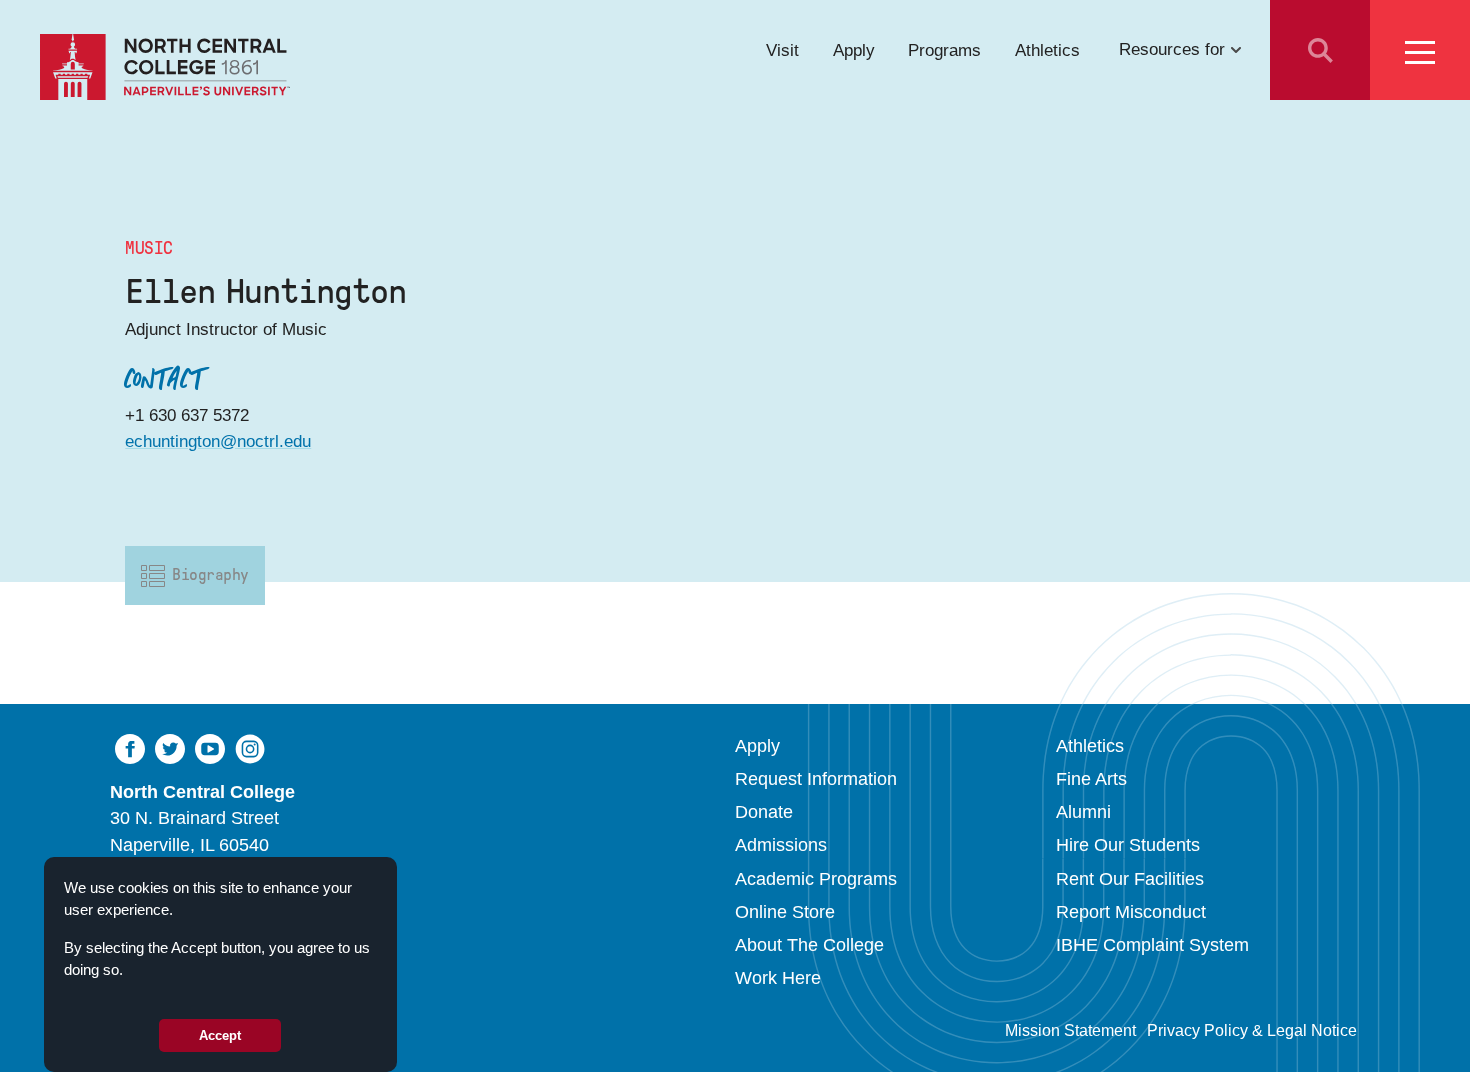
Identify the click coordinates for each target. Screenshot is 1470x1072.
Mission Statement (1070, 1030)
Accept (220, 1035)
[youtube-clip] (210, 747)
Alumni (1083, 812)
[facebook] (130, 747)
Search (1320, 50)
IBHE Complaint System (1152, 945)
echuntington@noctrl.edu (218, 441)
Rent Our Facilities (1130, 879)
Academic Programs (816, 879)
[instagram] (250, 747)
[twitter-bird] (170, 747)
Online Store (785, 912)
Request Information (816, 779)
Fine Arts (1091, 779)
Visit (782, 49)
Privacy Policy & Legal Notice (1252, 1030)
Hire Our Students (1128, 845)
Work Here (778, 978)
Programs (944, 49)
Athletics (1047, 49)
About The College (809, 945)
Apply (854, 49)
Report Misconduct (1131, 912)
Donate (764, 812)
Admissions (781, 845)
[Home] (165, 67)
